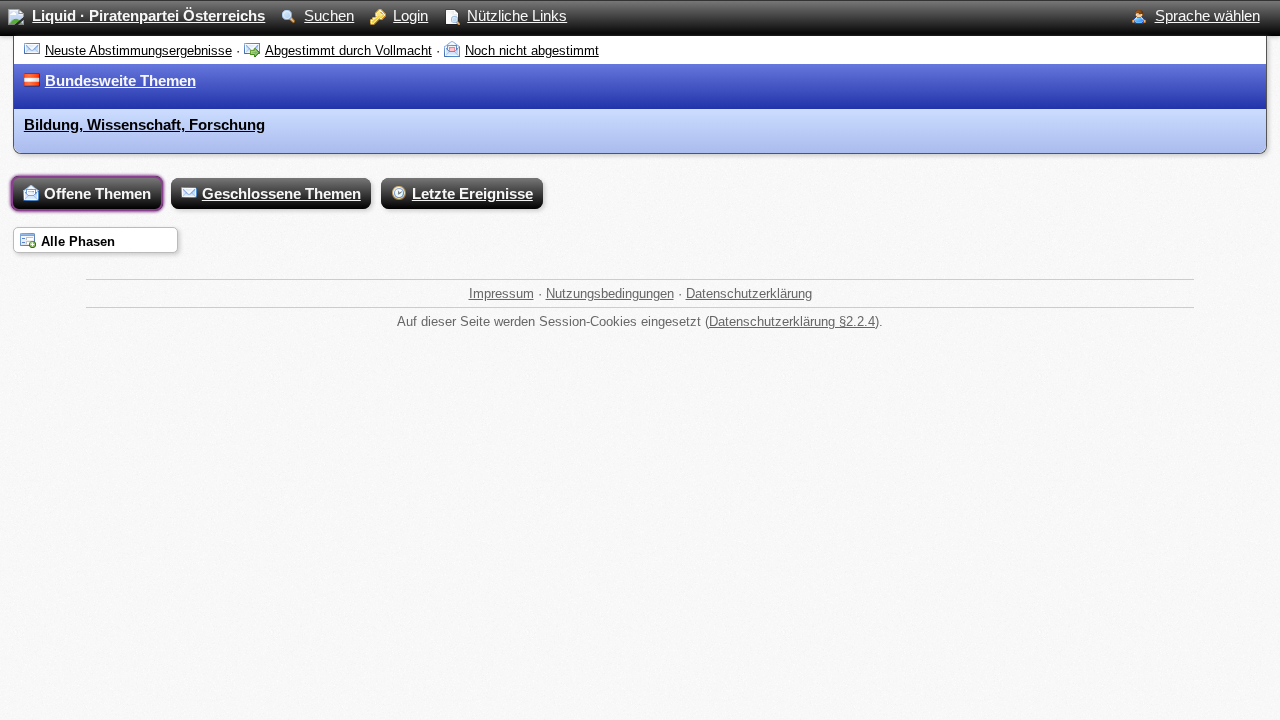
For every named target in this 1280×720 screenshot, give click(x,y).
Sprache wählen (1207, 15)
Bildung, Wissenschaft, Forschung (144, 124)
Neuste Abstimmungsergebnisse (138, 50)
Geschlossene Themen (281, 193)
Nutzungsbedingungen (610, 293)
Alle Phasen (78, 241)
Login (410, 15)
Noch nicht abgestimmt (532, 50)
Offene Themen (97, 193)
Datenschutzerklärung (749, 293)
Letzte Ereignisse (472, 193)
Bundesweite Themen (120, 80)
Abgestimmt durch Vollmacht (348, 50)
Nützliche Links (517, 15)
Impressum (501, 293)
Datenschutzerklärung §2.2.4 (792, 321)
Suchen (329, 15)
